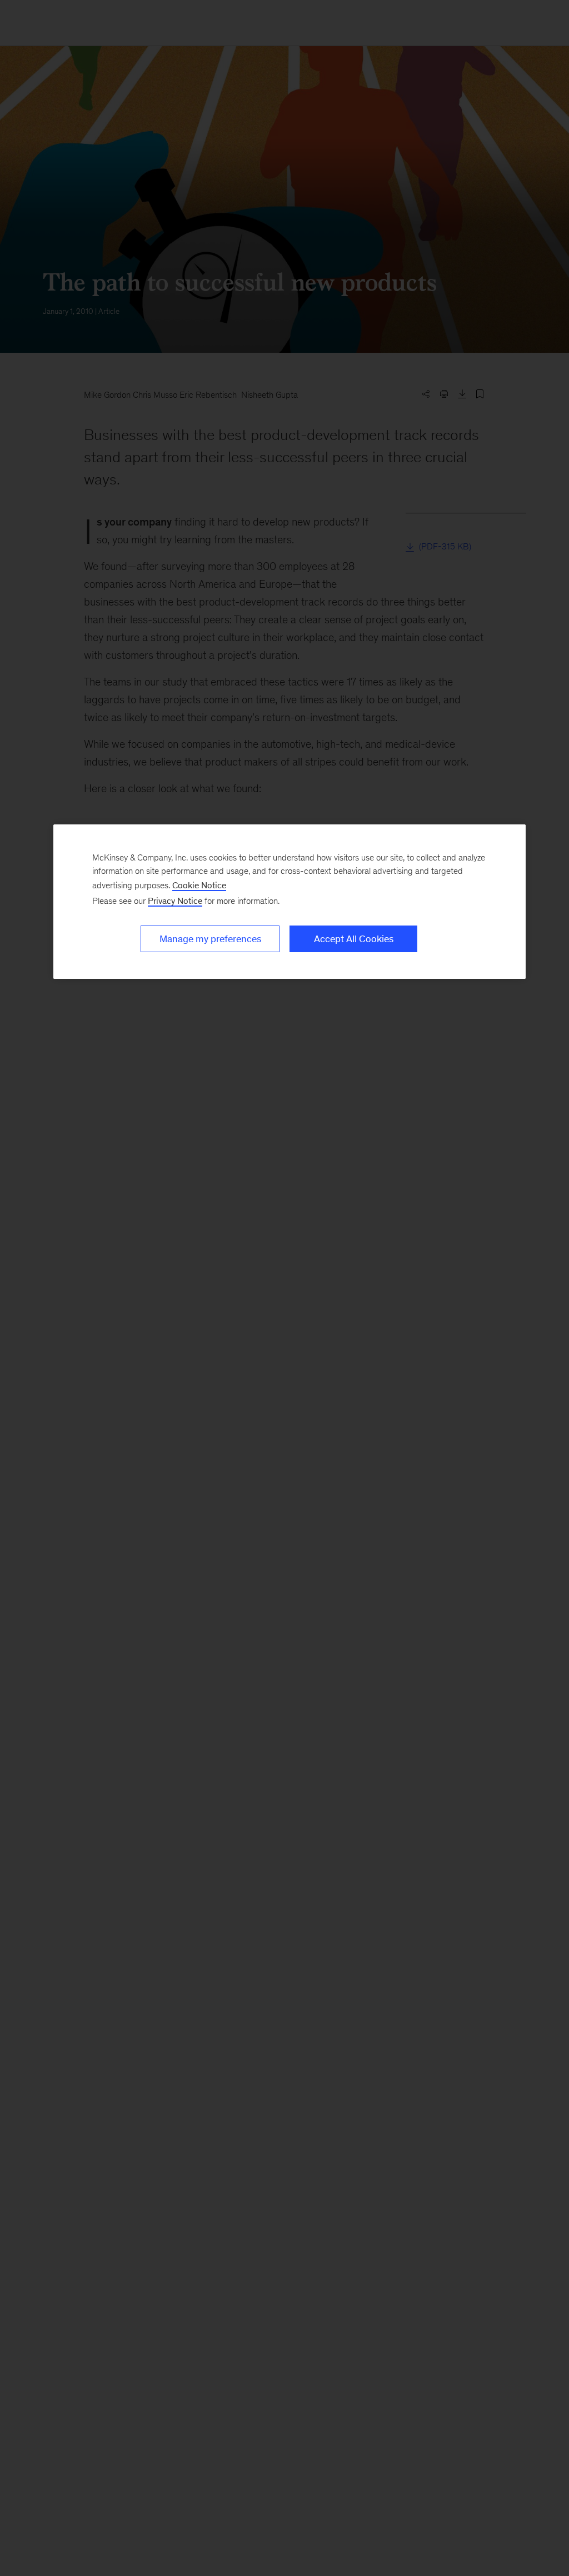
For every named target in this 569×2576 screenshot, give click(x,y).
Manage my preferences (210, 939)
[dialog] (290, 902)
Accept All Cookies (354, 939)
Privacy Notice (175, 901)
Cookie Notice (199, 885)
